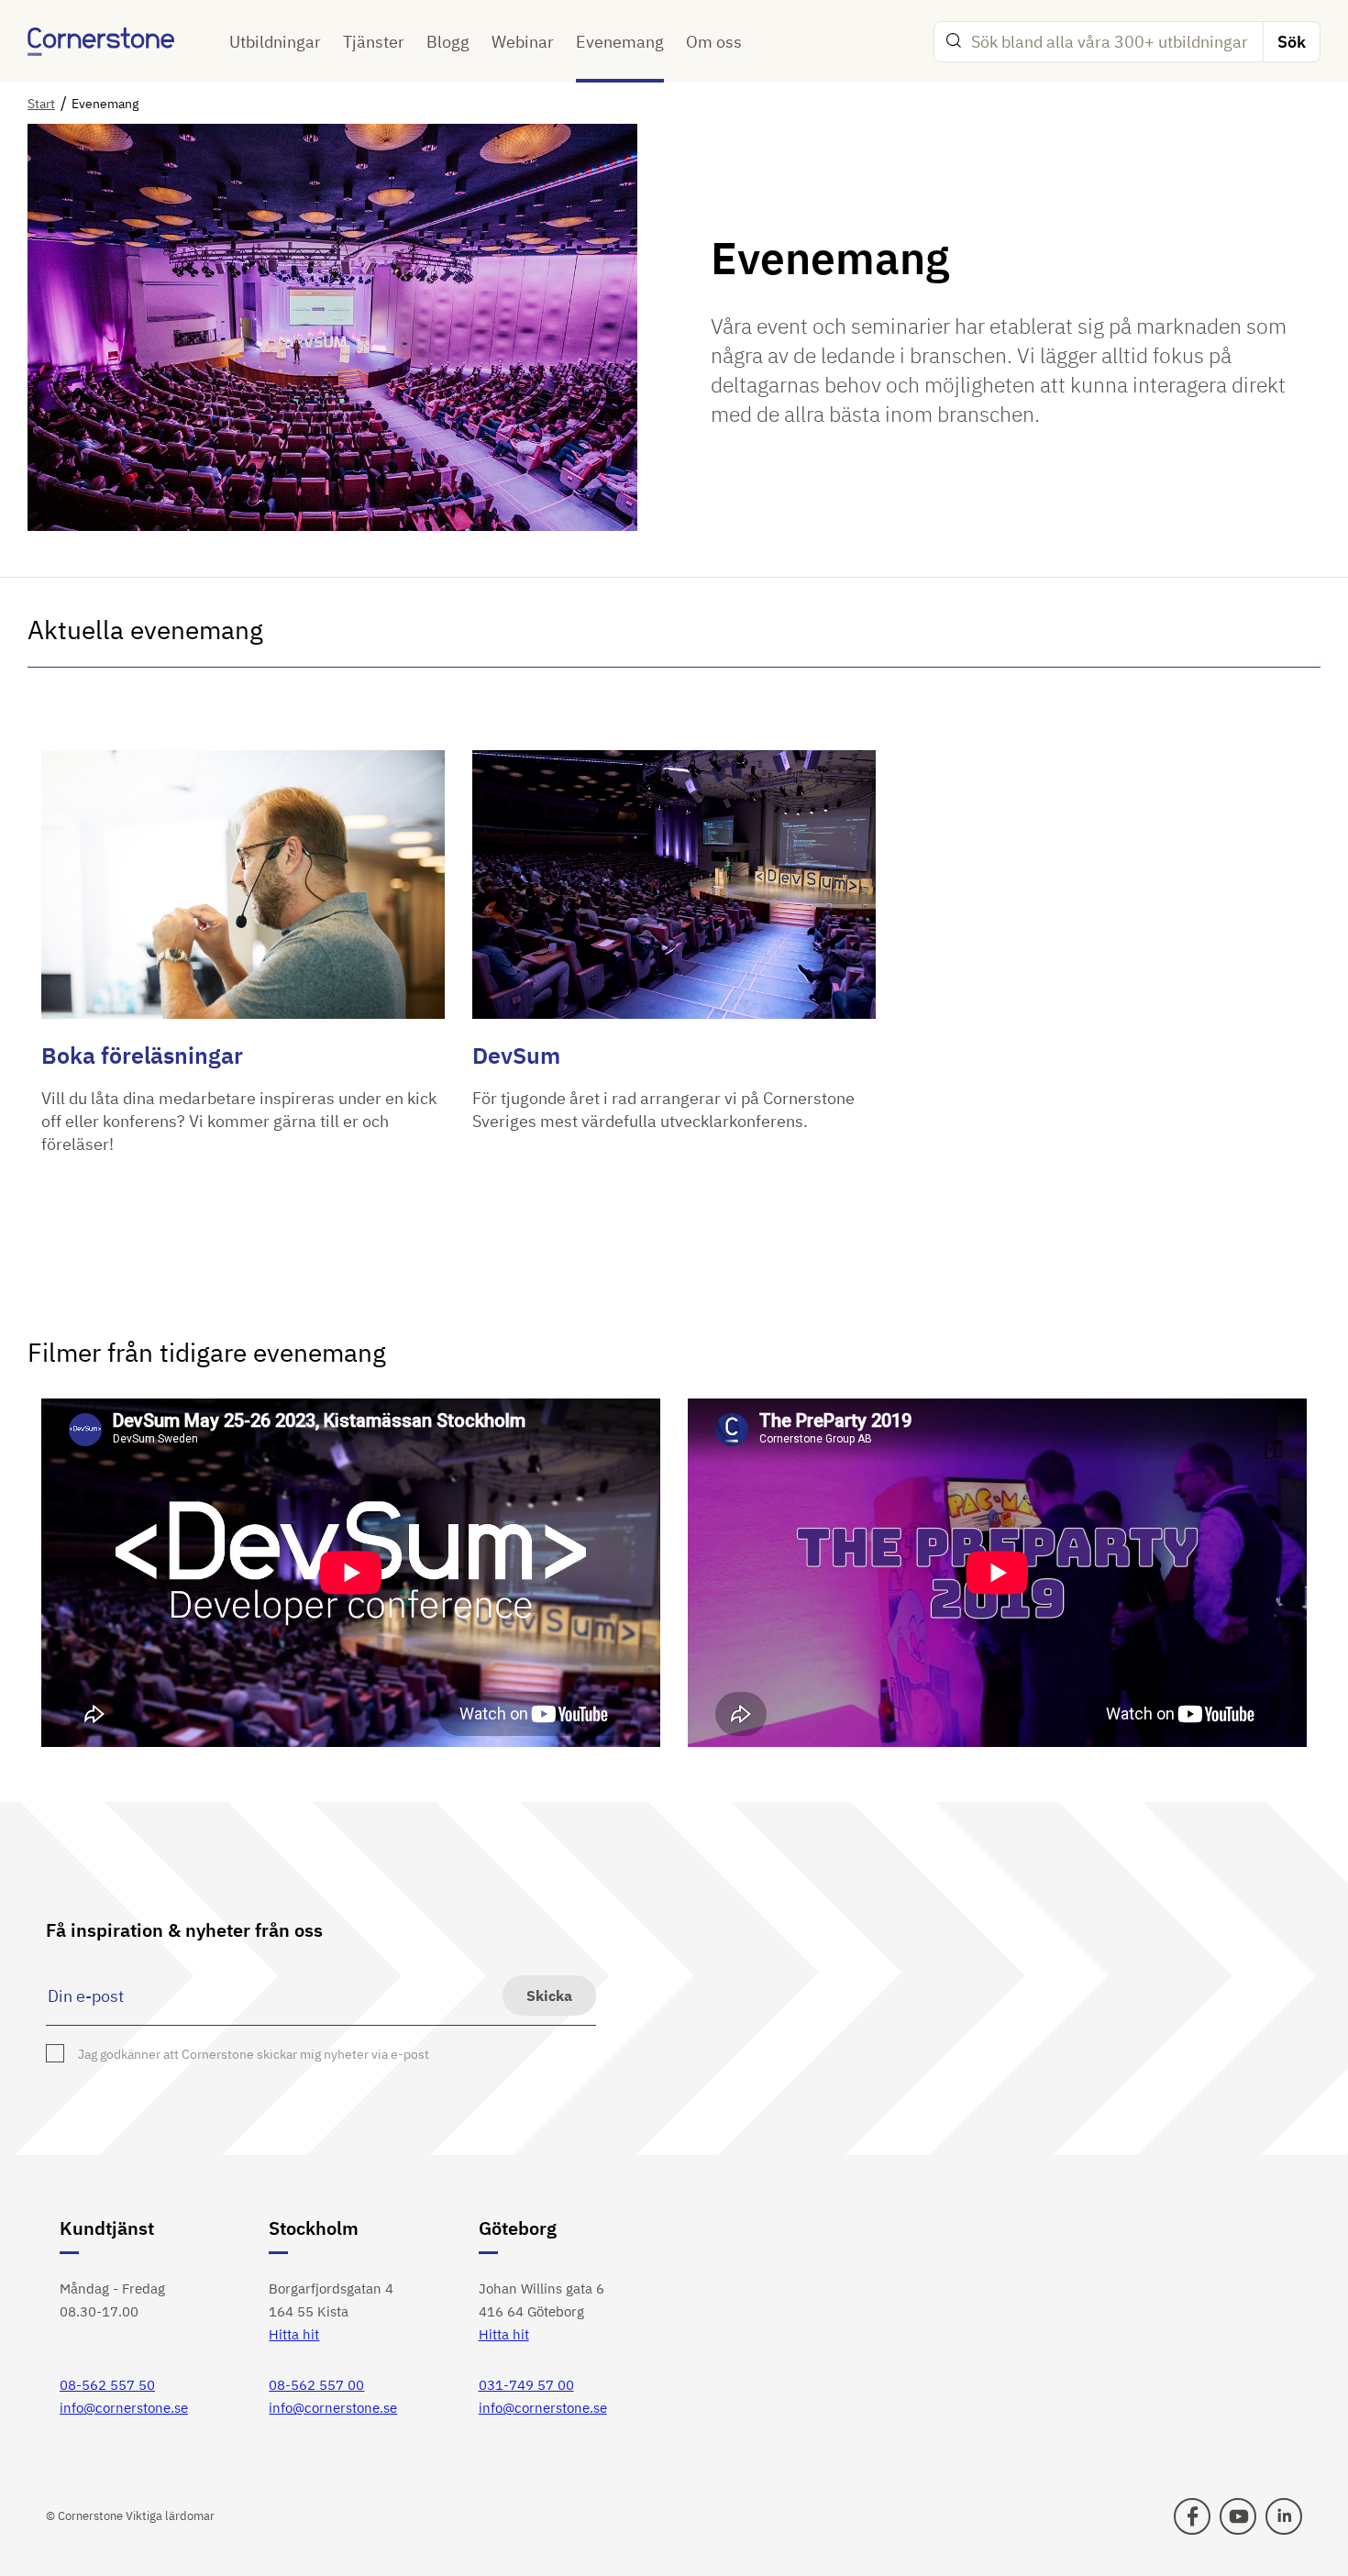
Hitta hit (294, 2334)
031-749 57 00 (526, 2385)
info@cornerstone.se (124, 2408)
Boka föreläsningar (142, 1055)
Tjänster (374, 42)
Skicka (549, 1996)
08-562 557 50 (107, 2385)
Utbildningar (275, 42)
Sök (1292, 42)
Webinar (523, 42)
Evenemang (620, 42)
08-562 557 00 (316, 2385)
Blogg (448, 42)
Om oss (714, 42)
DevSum (516, 1055)
